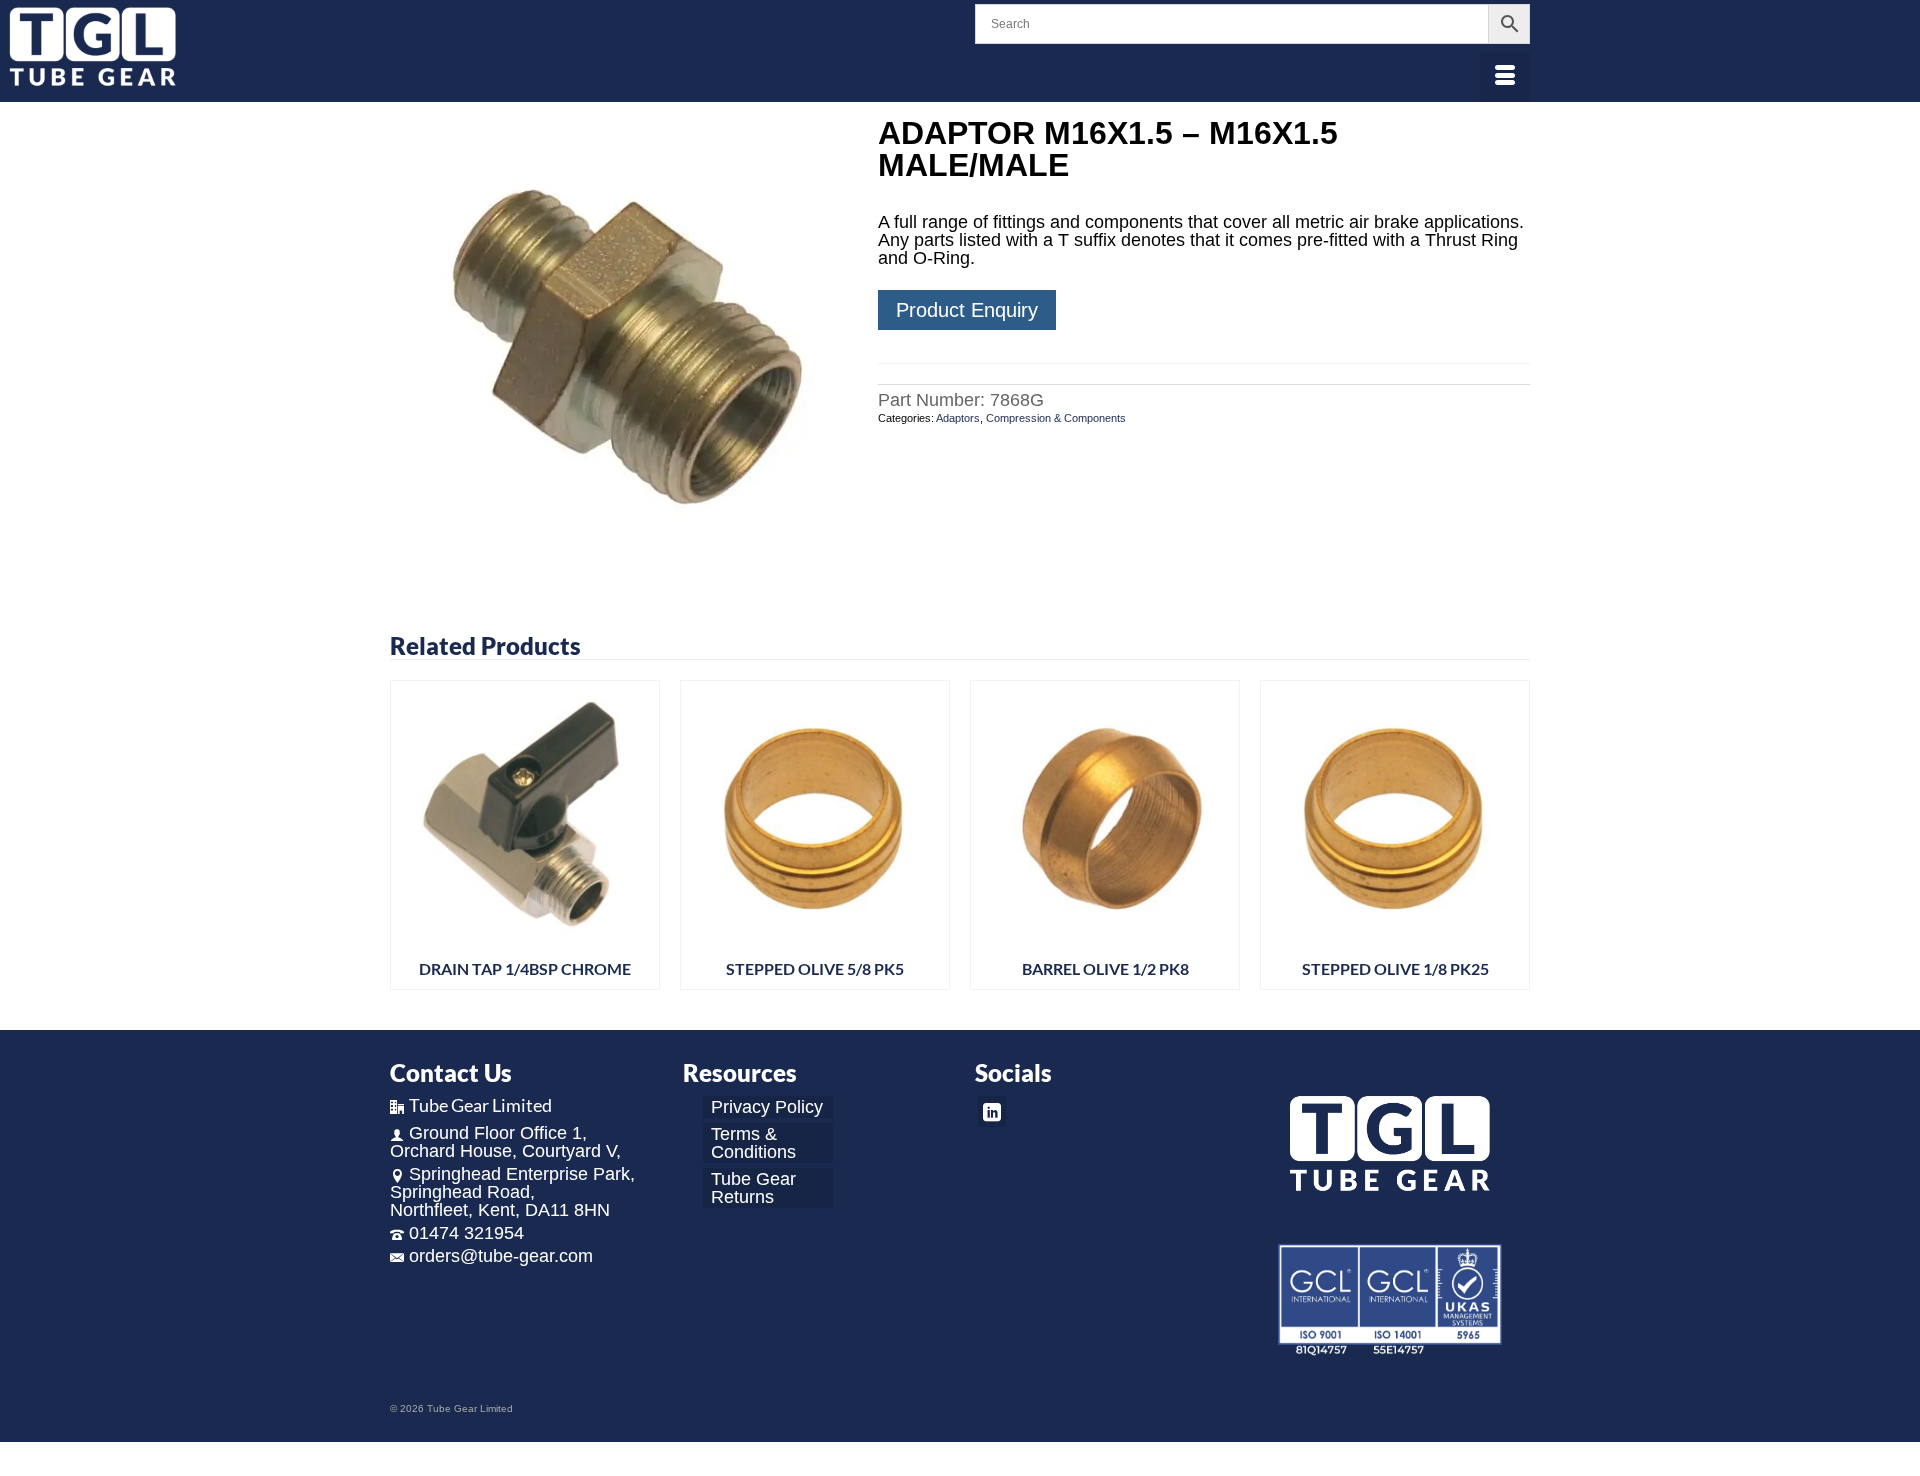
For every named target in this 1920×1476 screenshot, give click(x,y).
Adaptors (958, 418)
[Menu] (1505, 77)
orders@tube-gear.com (501, 1256)
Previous (407, 840)
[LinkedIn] (992, 1111)
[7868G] (619, 344)
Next (1512, 840)
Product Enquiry (967, 310)
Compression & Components (1056, 418)
